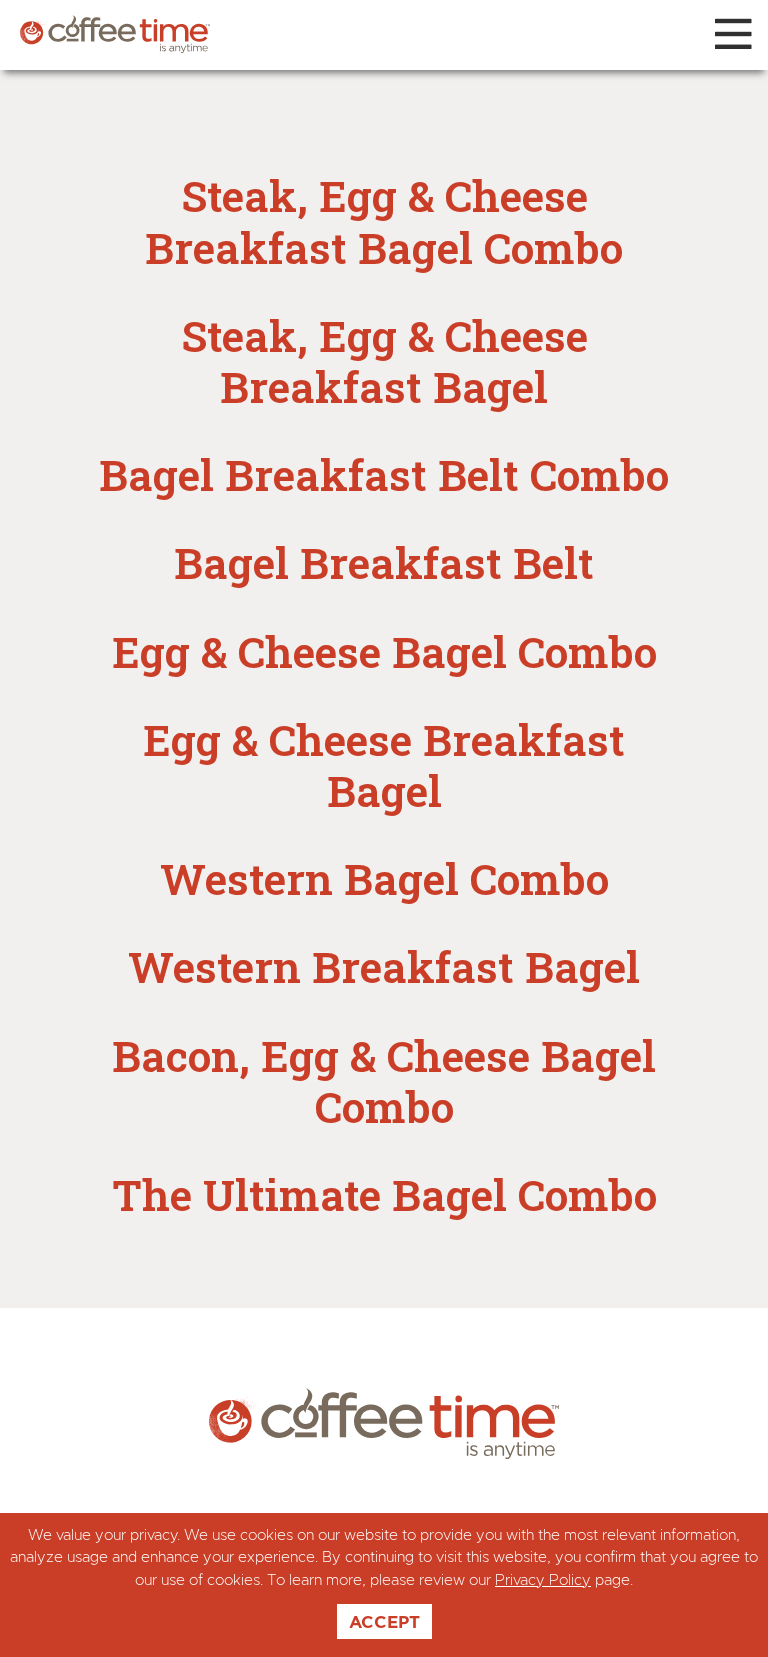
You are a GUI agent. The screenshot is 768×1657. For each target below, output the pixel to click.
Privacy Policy (543, 1580)
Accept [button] (384, 1621)
